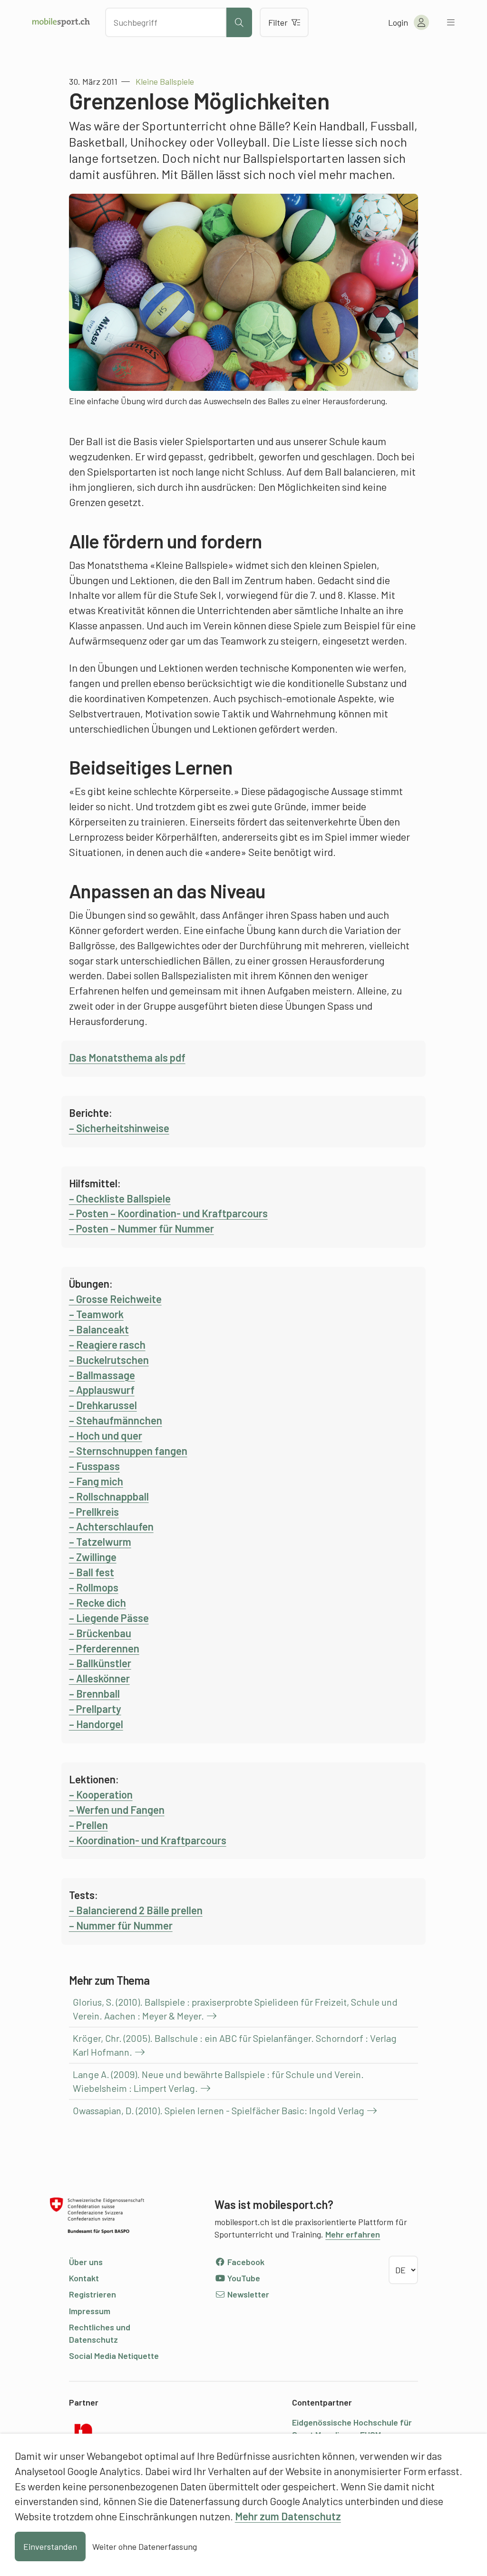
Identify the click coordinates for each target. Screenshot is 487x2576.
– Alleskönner (99, 1678)
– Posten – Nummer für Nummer (141, 1228)
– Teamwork (96, 1314)
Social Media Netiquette (114, 2356)
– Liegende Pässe (109, 1618)
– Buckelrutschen (109, 1360)
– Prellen (88, 1825)
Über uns (86, 2262)
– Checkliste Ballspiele (120, 1198)
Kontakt (84, 2278)
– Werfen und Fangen (117, 1810)
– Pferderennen (104, 1648)
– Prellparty (95, 1709)
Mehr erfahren (353, 2234)
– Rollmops (94, 1587)
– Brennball (94, 1693)
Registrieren (93, 2294)
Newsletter (247, 2294)
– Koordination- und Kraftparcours (148, 1840)
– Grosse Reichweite (115, 1299)
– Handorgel (96, 1724)
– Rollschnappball (109, 1496)
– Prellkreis (94, 1512)
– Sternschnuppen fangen (128, 1451)
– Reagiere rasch (107, 1344)
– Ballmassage (102, 1375)
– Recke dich (97, 1602)
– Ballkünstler (100, 1663)
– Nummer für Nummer (121, 1925)
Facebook (245, 2262)
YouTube (243, 2278)
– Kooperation (101, 1794)
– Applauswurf (102, 1390)
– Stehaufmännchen (116, 1420)
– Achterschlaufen (111, 1526)
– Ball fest (92, 1572)
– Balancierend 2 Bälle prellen (136, 1910)
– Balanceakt (99, 1329)
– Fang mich (96, 1481)
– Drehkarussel (103, 1405)
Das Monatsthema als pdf (127, 1057)
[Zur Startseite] (61, 22)
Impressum (90, 2311)
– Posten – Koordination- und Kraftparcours (168, 1213)
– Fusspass (94, 1466)
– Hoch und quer (106, 1435)
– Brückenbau (100, 1633)
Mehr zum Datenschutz (288, 2516)
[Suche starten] (239, 22)
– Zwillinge (93, 1557)
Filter (278, 22)
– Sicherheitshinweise (119, 1128)
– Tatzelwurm (100, 1542)
